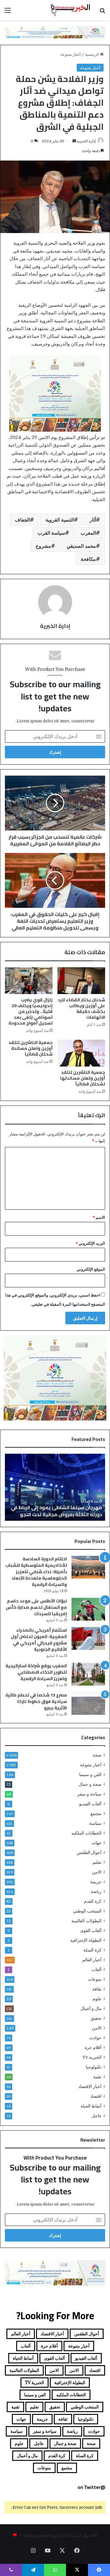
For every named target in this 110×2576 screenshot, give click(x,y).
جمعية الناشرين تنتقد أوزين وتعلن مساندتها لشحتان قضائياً (83, 1078)
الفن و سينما (90, 1775)
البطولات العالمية (86, 1921)
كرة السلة (92, 1950)
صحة (97, 1755)
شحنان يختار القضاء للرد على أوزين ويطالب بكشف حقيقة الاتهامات (81, 1008)
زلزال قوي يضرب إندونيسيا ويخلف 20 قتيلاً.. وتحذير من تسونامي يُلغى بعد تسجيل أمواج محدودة (31, 1011)
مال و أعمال (91, 2008)
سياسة (95, 1823)
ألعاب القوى (91, 1930)
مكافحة (88, 559)
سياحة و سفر (89, 1794)
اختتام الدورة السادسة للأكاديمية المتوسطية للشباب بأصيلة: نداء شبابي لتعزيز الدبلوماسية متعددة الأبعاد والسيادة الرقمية (36, 1572)
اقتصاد (96, 2096)
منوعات (95, 1979)
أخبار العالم (92, 1960)
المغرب (88, 533)
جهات (97, 1843)
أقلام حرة (93, 2047)
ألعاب (97, 1969)
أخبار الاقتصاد (90, 2086)
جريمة (96, 1882)
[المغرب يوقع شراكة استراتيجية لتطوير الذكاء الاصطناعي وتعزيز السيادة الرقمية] (88, 1674)
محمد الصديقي (81, 546)
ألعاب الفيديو (90, 1804)
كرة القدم (93, 1901)
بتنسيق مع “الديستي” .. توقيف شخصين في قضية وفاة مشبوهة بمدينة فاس (58, 1511)
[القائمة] (8, 12)
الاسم (99, 1217)
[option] (55, 1487)
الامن (97, 1872)
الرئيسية (92, 54)
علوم (97, 1999)
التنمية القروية (60, 520)
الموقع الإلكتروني (91, 1269)
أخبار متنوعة (71, 54)
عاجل (97, 2116)
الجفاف (22, 520)
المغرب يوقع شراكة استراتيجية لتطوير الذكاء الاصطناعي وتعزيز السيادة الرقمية (36, 1672)
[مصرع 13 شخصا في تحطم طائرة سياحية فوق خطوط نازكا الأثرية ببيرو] (88, 1703)
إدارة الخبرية (86, 141)
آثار (93, 520)
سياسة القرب (51, 533)
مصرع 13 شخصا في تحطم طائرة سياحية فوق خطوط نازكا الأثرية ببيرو (36, 1701)
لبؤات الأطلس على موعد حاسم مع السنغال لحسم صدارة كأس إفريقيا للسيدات (36, 1607)
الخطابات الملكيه (86, 1833)
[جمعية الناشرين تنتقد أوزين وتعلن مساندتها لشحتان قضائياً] (81, 1053)
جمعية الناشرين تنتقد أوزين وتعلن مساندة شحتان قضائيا (31, 1048)
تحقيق (96, 2018)
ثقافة (97, 1989)
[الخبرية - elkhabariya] (70, 10)
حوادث (95, 2038)
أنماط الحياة (91, 2106)
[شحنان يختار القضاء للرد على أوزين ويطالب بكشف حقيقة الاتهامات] (81, 981)
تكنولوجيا (94, 2067)
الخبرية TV (92, 2057)
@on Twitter (92, 2487)
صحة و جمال (90, 1784)
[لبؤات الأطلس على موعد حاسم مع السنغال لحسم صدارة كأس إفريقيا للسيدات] (88, 1609)
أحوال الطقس (89, 1852)
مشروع (43, 546)
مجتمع (96, 1813)
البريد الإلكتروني (90, 1243)
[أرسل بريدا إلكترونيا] (74, 141)
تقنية (97, 2077)
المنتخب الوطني (87, 1911)
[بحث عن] (102, 12)
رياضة (96, 1891)
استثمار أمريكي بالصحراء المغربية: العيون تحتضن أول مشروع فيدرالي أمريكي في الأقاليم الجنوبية (39, 1640)
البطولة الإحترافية (86, 1940)
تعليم (97, 1862)
